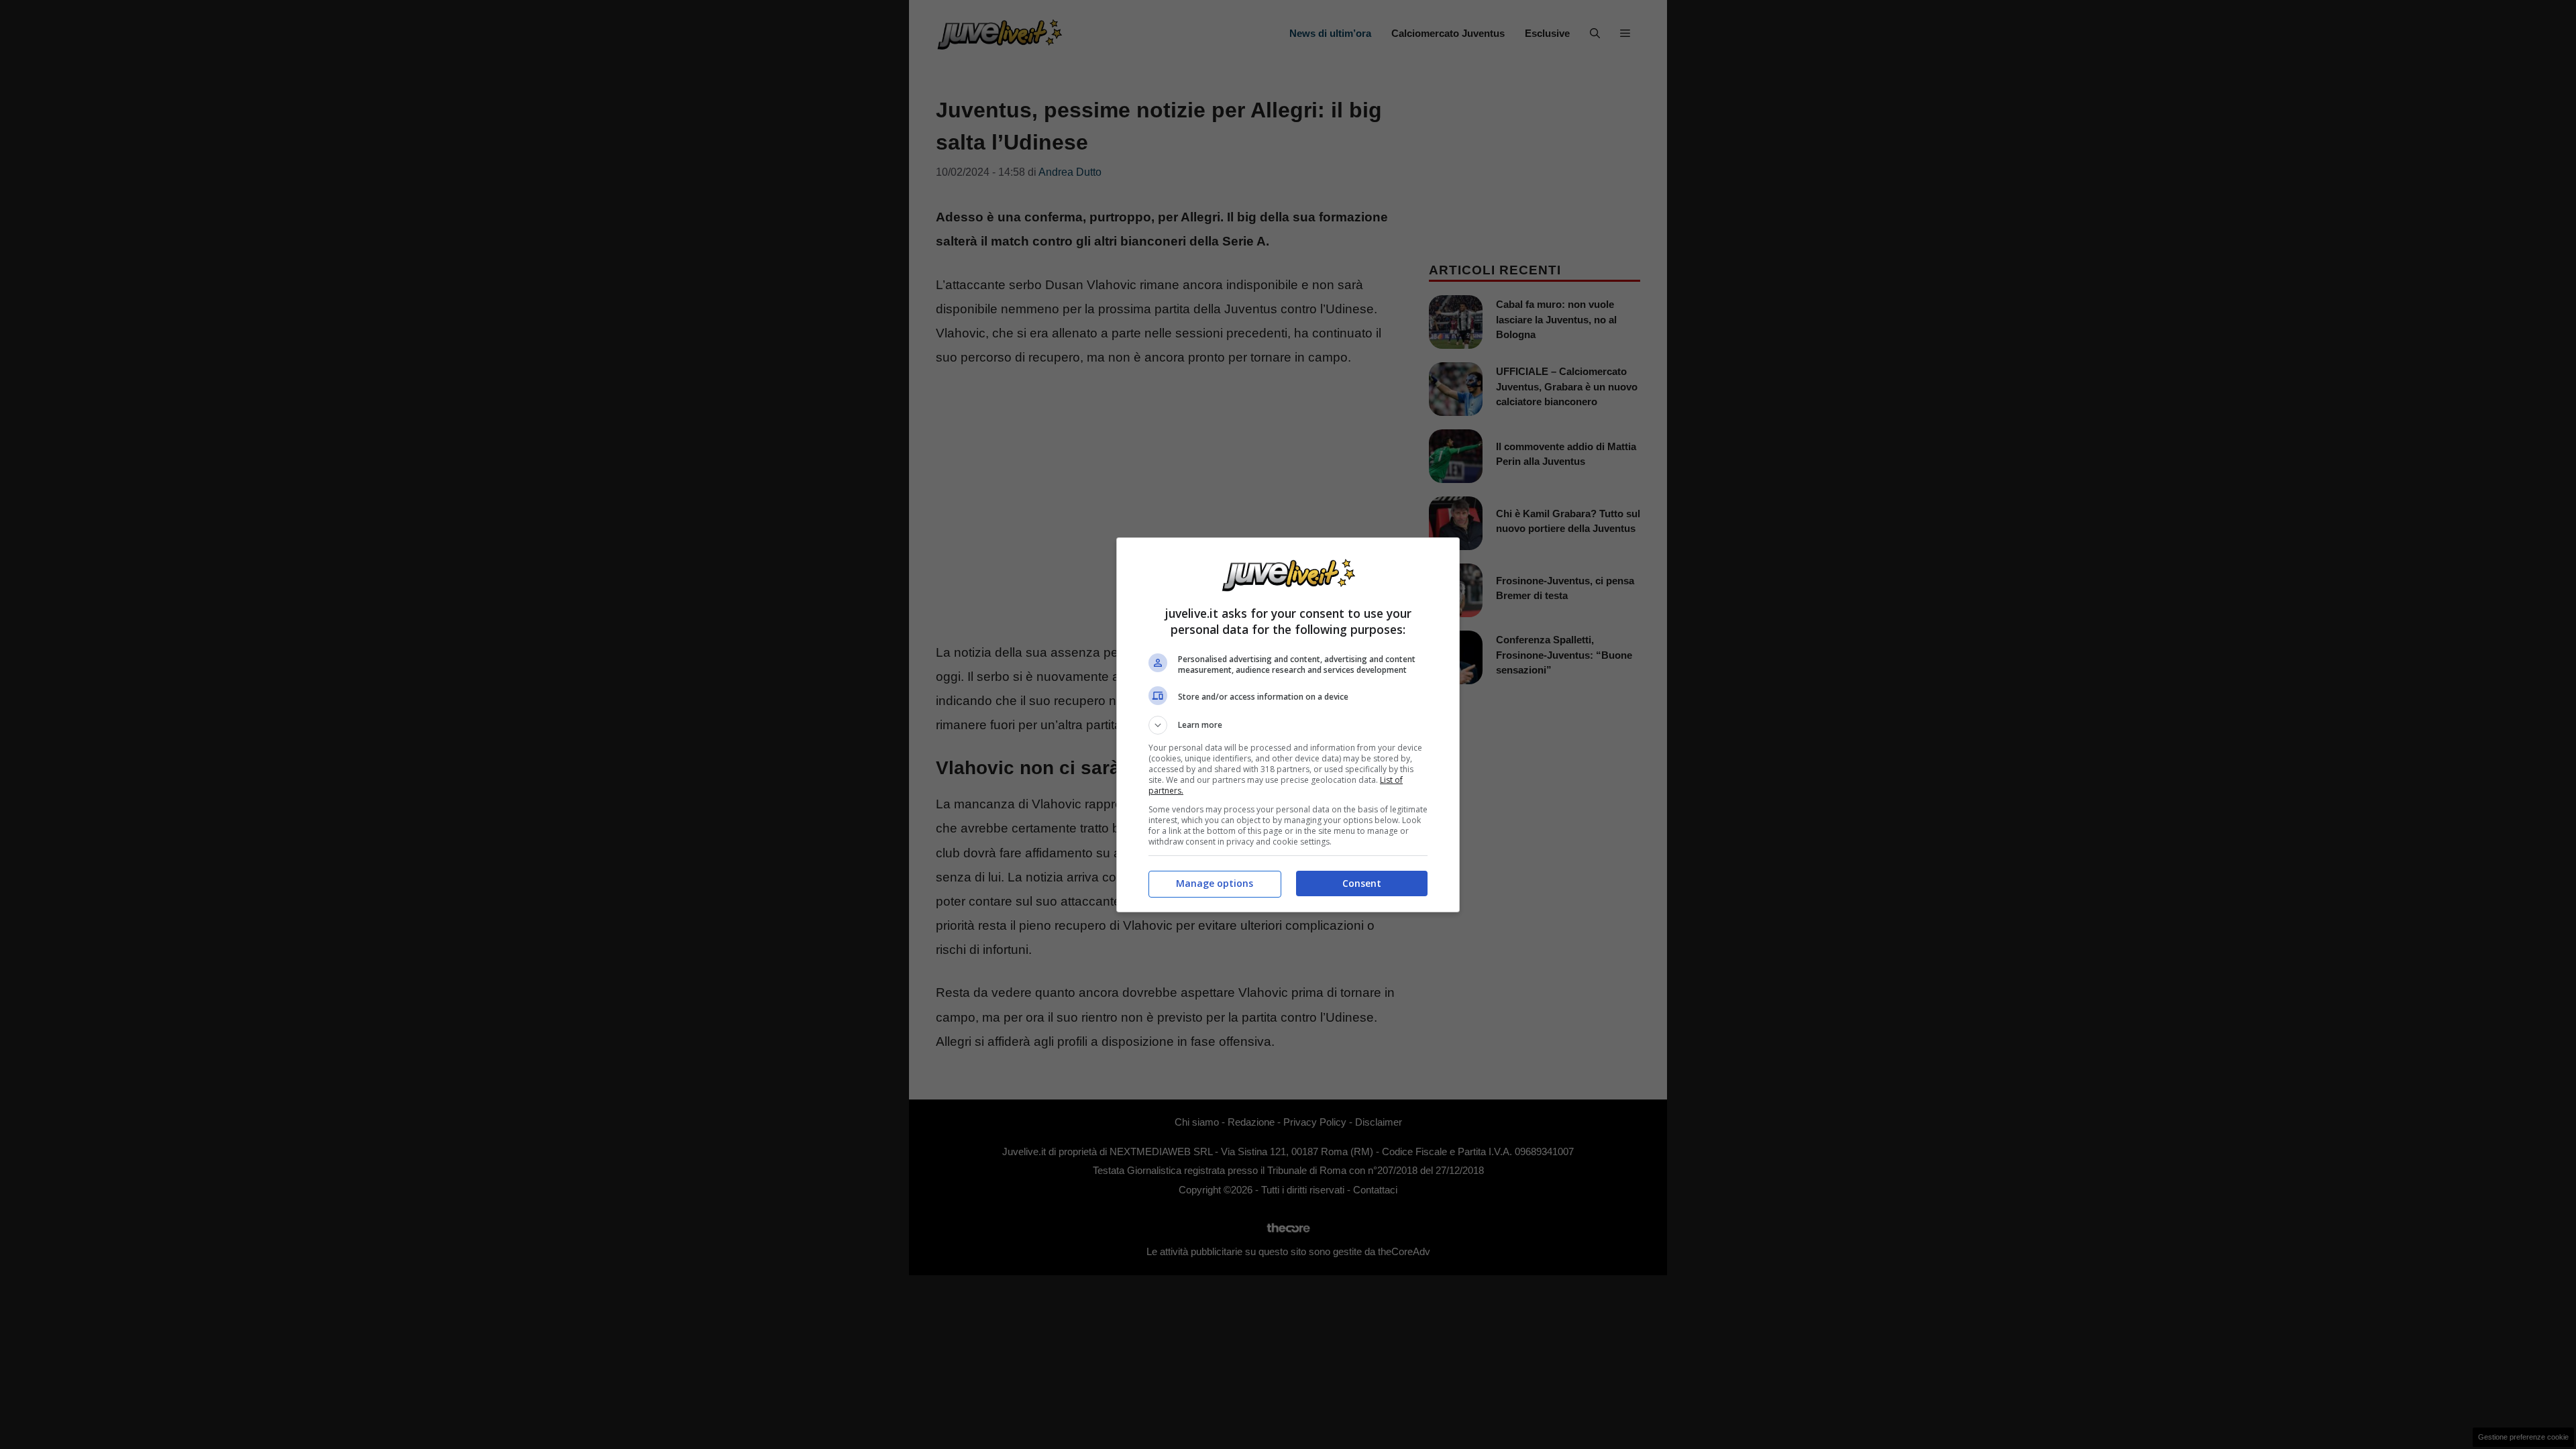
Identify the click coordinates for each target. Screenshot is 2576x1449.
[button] (1288, 725)
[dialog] (1288, 725)
